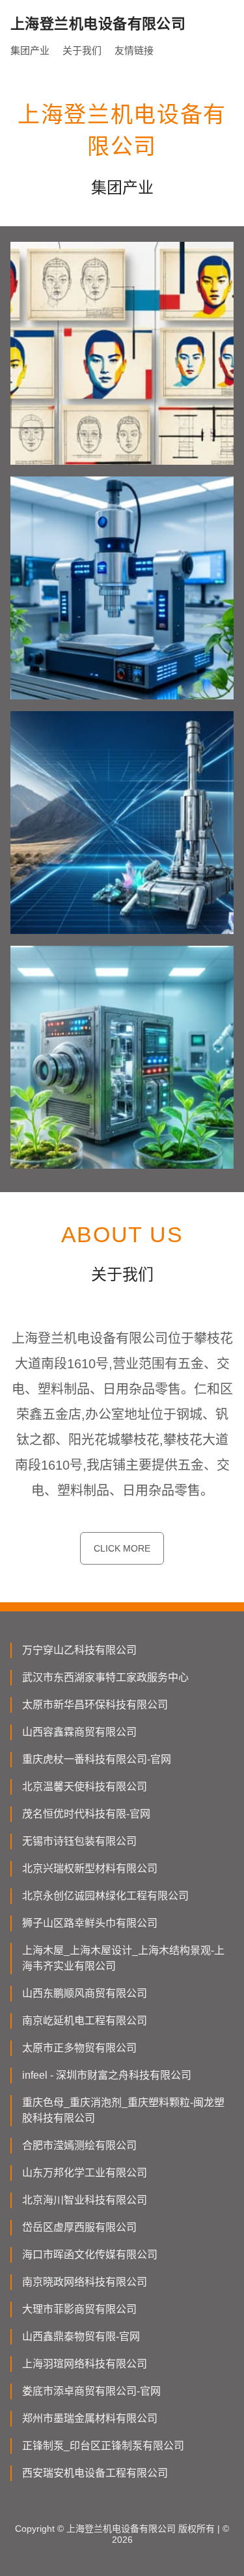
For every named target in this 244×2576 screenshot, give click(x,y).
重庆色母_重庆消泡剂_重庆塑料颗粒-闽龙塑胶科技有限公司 (123, 2110)
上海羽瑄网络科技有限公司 (85, 2364)
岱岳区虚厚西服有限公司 (79, 2227)
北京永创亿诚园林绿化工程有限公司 (105, 1896)
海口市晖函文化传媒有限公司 (90, 2255)
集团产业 (30, 50)
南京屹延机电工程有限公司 (85, 2021)
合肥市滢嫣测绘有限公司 (79, 2145)
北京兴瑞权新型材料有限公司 (90, 1868)
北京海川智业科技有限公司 (85, 2200)
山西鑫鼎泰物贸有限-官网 (81, 2336)
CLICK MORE (122, 1548)
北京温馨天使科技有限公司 (85, 1787)
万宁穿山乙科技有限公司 (79, 1650)
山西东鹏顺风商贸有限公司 (85, 1993)
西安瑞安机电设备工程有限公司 (95, 2473)
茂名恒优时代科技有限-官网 (86, 1814)
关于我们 (82, 50)
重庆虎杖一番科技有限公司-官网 (97, 1759)
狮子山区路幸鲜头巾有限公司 (90, 1923)
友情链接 (134, 50)
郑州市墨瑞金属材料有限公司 (90, 2418)
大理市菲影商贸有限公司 (79, 2309)
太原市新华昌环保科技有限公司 (95, 1705)
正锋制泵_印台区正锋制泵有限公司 (103, 2446)
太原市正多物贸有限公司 (79, 2048)
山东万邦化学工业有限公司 (85, 2173)
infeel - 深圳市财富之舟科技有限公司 (107, 2075)
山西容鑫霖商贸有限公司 (79, 1732)
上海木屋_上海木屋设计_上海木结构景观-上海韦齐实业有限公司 (123, 1958)
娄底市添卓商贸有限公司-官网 (91, 2391)
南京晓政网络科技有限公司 (85, 2282)
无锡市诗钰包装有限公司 (79, 1841)
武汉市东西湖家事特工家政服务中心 (105, 1677)
